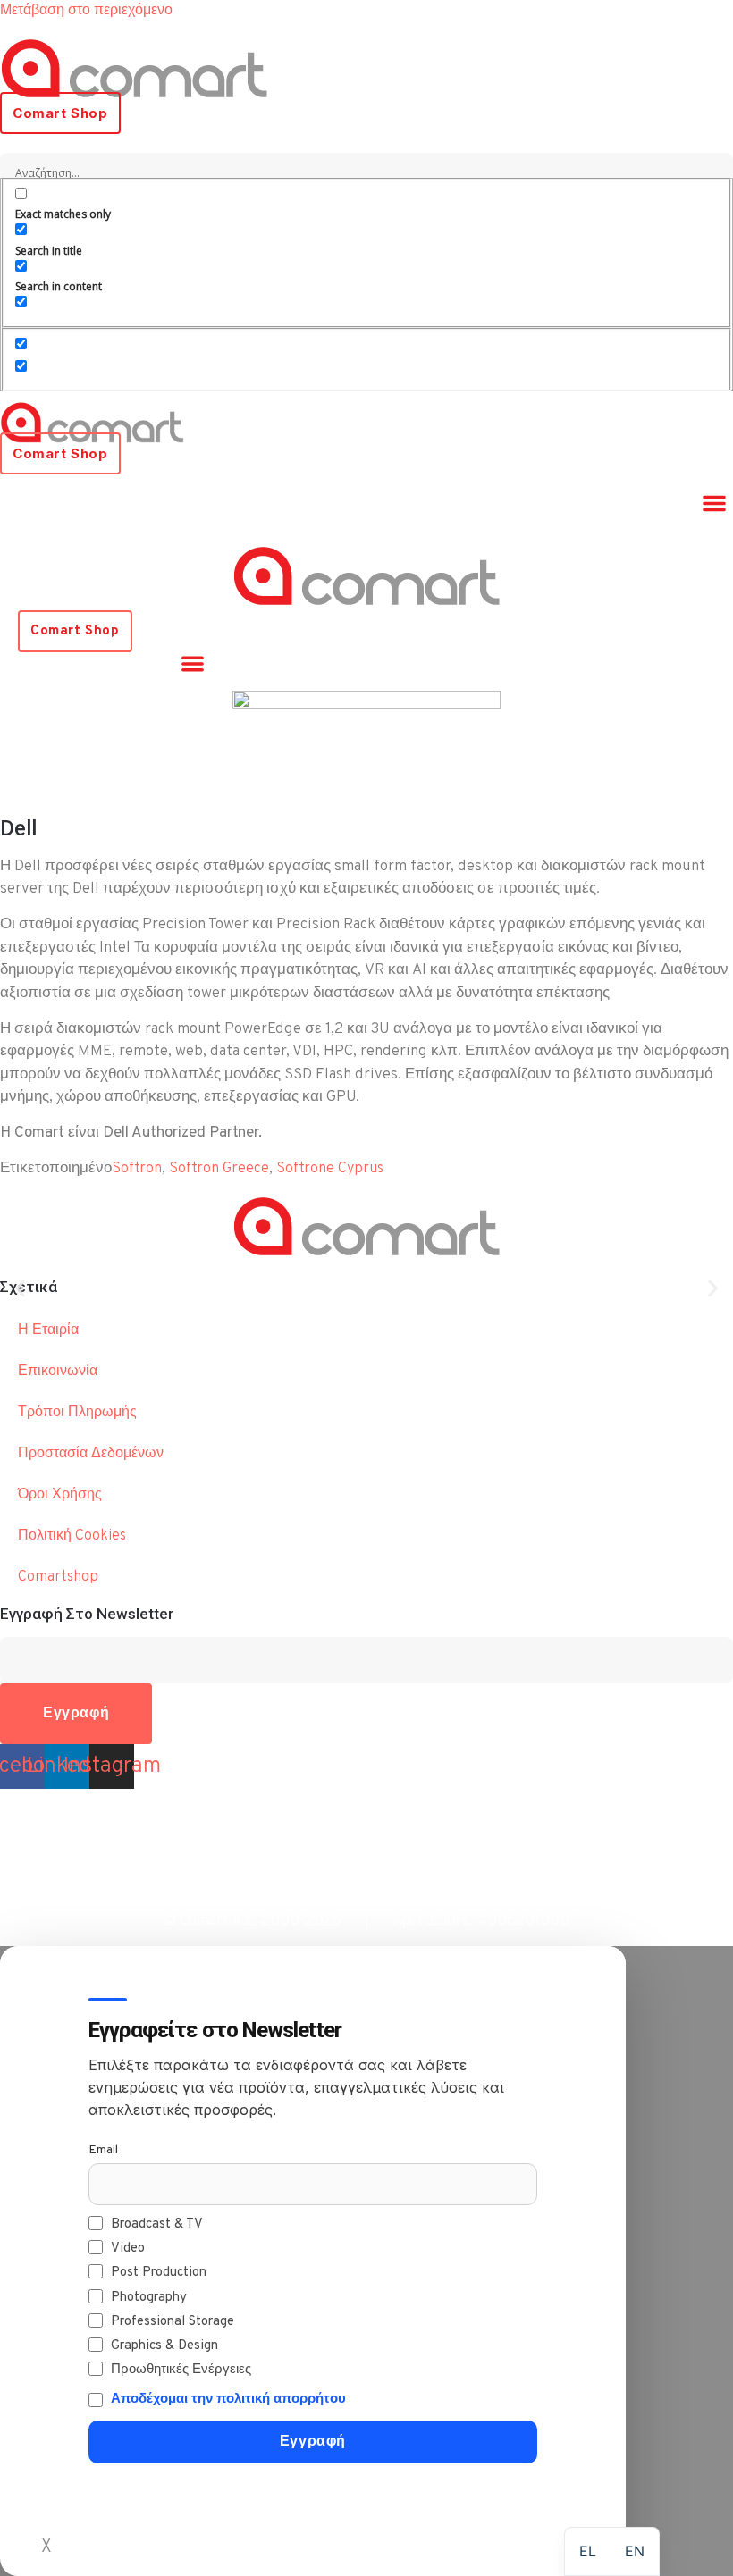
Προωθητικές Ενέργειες (181, 2370)
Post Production (159, 2273)
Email (103, 2150)
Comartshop (58, 1577)
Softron (137, 1169)
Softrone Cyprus (330, 1169)
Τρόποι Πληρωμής (77, 1413)
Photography (149, 2298)
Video (128, 2249)
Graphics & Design (164, 2346)
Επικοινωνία (58, 1372)
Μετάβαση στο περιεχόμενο (86, 11)
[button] (714, 503)
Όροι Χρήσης (60, 1495)
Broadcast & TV (157, 2224)
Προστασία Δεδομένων (91, 1454)
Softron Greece (219, 1169)
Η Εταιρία (48, 1330)
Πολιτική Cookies (72, 1536)
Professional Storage (173, 2322)
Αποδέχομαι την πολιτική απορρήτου (228, 2400)
